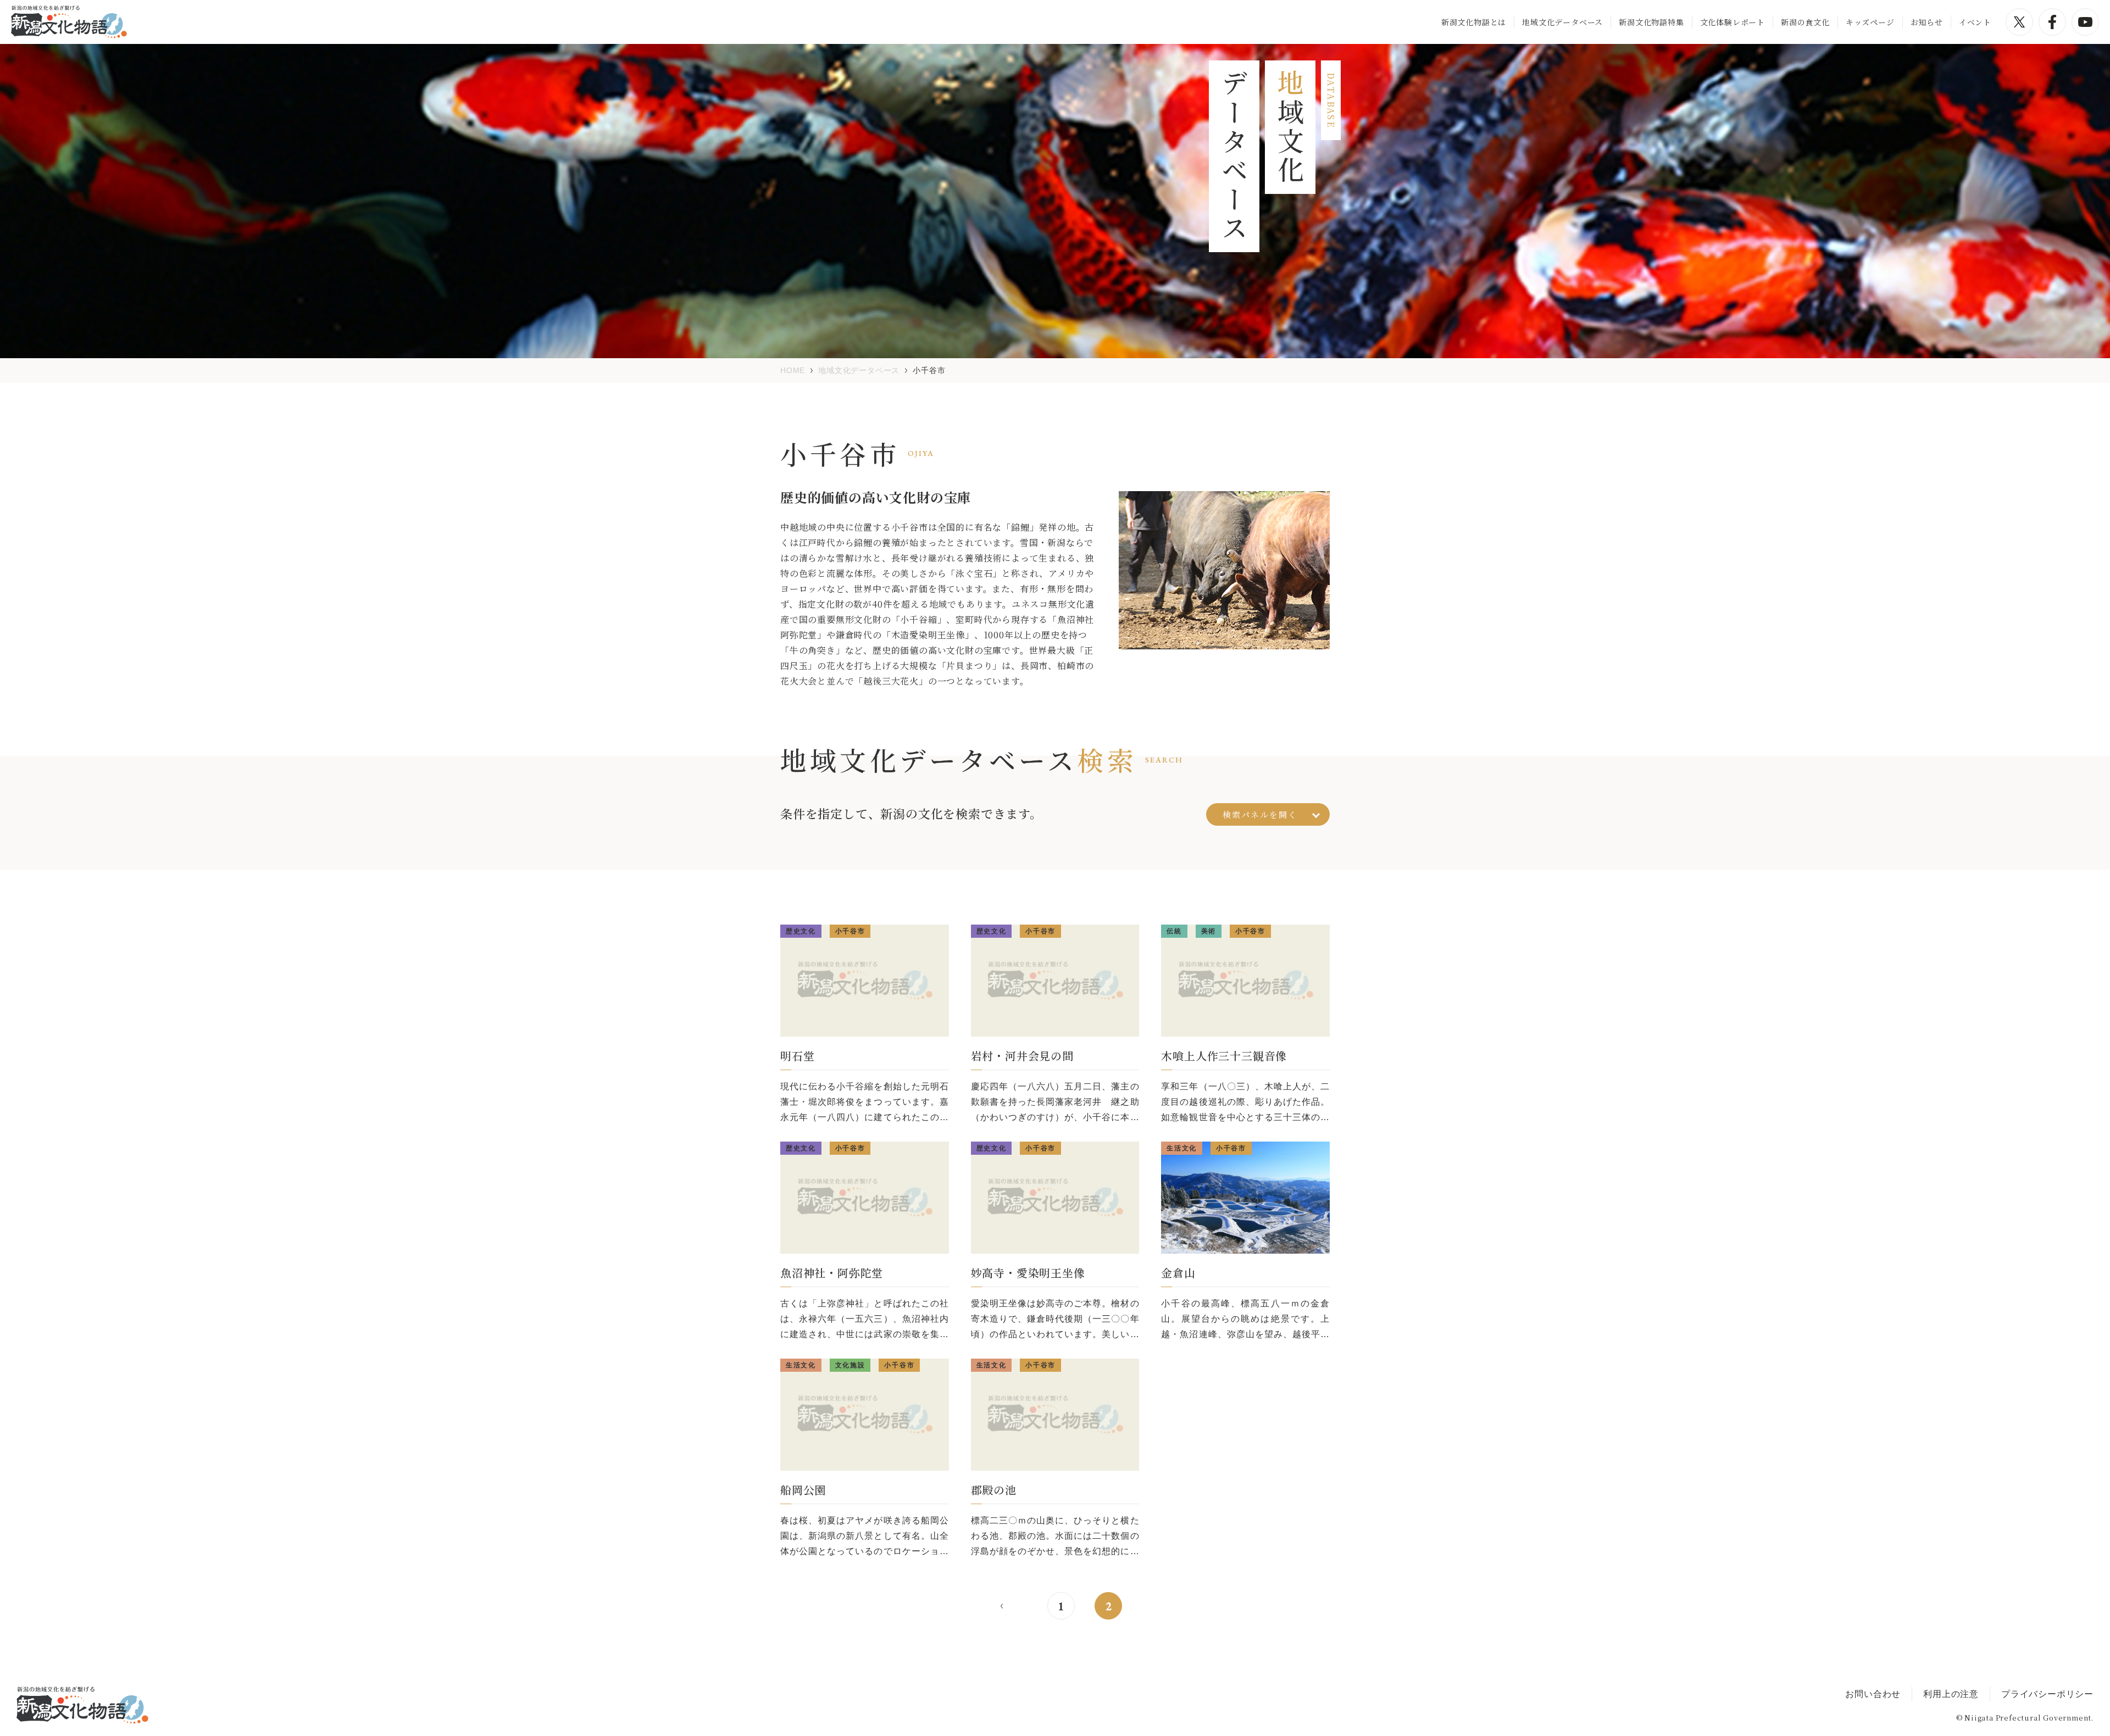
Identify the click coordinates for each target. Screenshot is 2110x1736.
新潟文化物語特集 (1651, 22)
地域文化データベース (1562, 22)
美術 (1209, 931)
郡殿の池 (994, 1490)
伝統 (1174, 931)
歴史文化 (801, 931)
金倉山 (1178, 1273)
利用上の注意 (1951, 1694)
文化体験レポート (1733, 22)
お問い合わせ (1873, 1694)
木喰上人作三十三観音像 (1224, 1056)
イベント (1975, 22)
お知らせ (1927, 22)
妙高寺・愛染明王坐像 (1028, 1273)
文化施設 (850, 1365)
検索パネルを (1260, 814)
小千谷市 (850, 931)
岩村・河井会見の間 (1022, 1056)
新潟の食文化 (1805, 22)
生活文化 (1182, 1148)
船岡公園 (803, 1490)
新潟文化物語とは (1474, 22)
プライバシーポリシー (2047, 1694)
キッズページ (1870, 22)
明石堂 (797, 1056)
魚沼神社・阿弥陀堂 (832, 1273)
